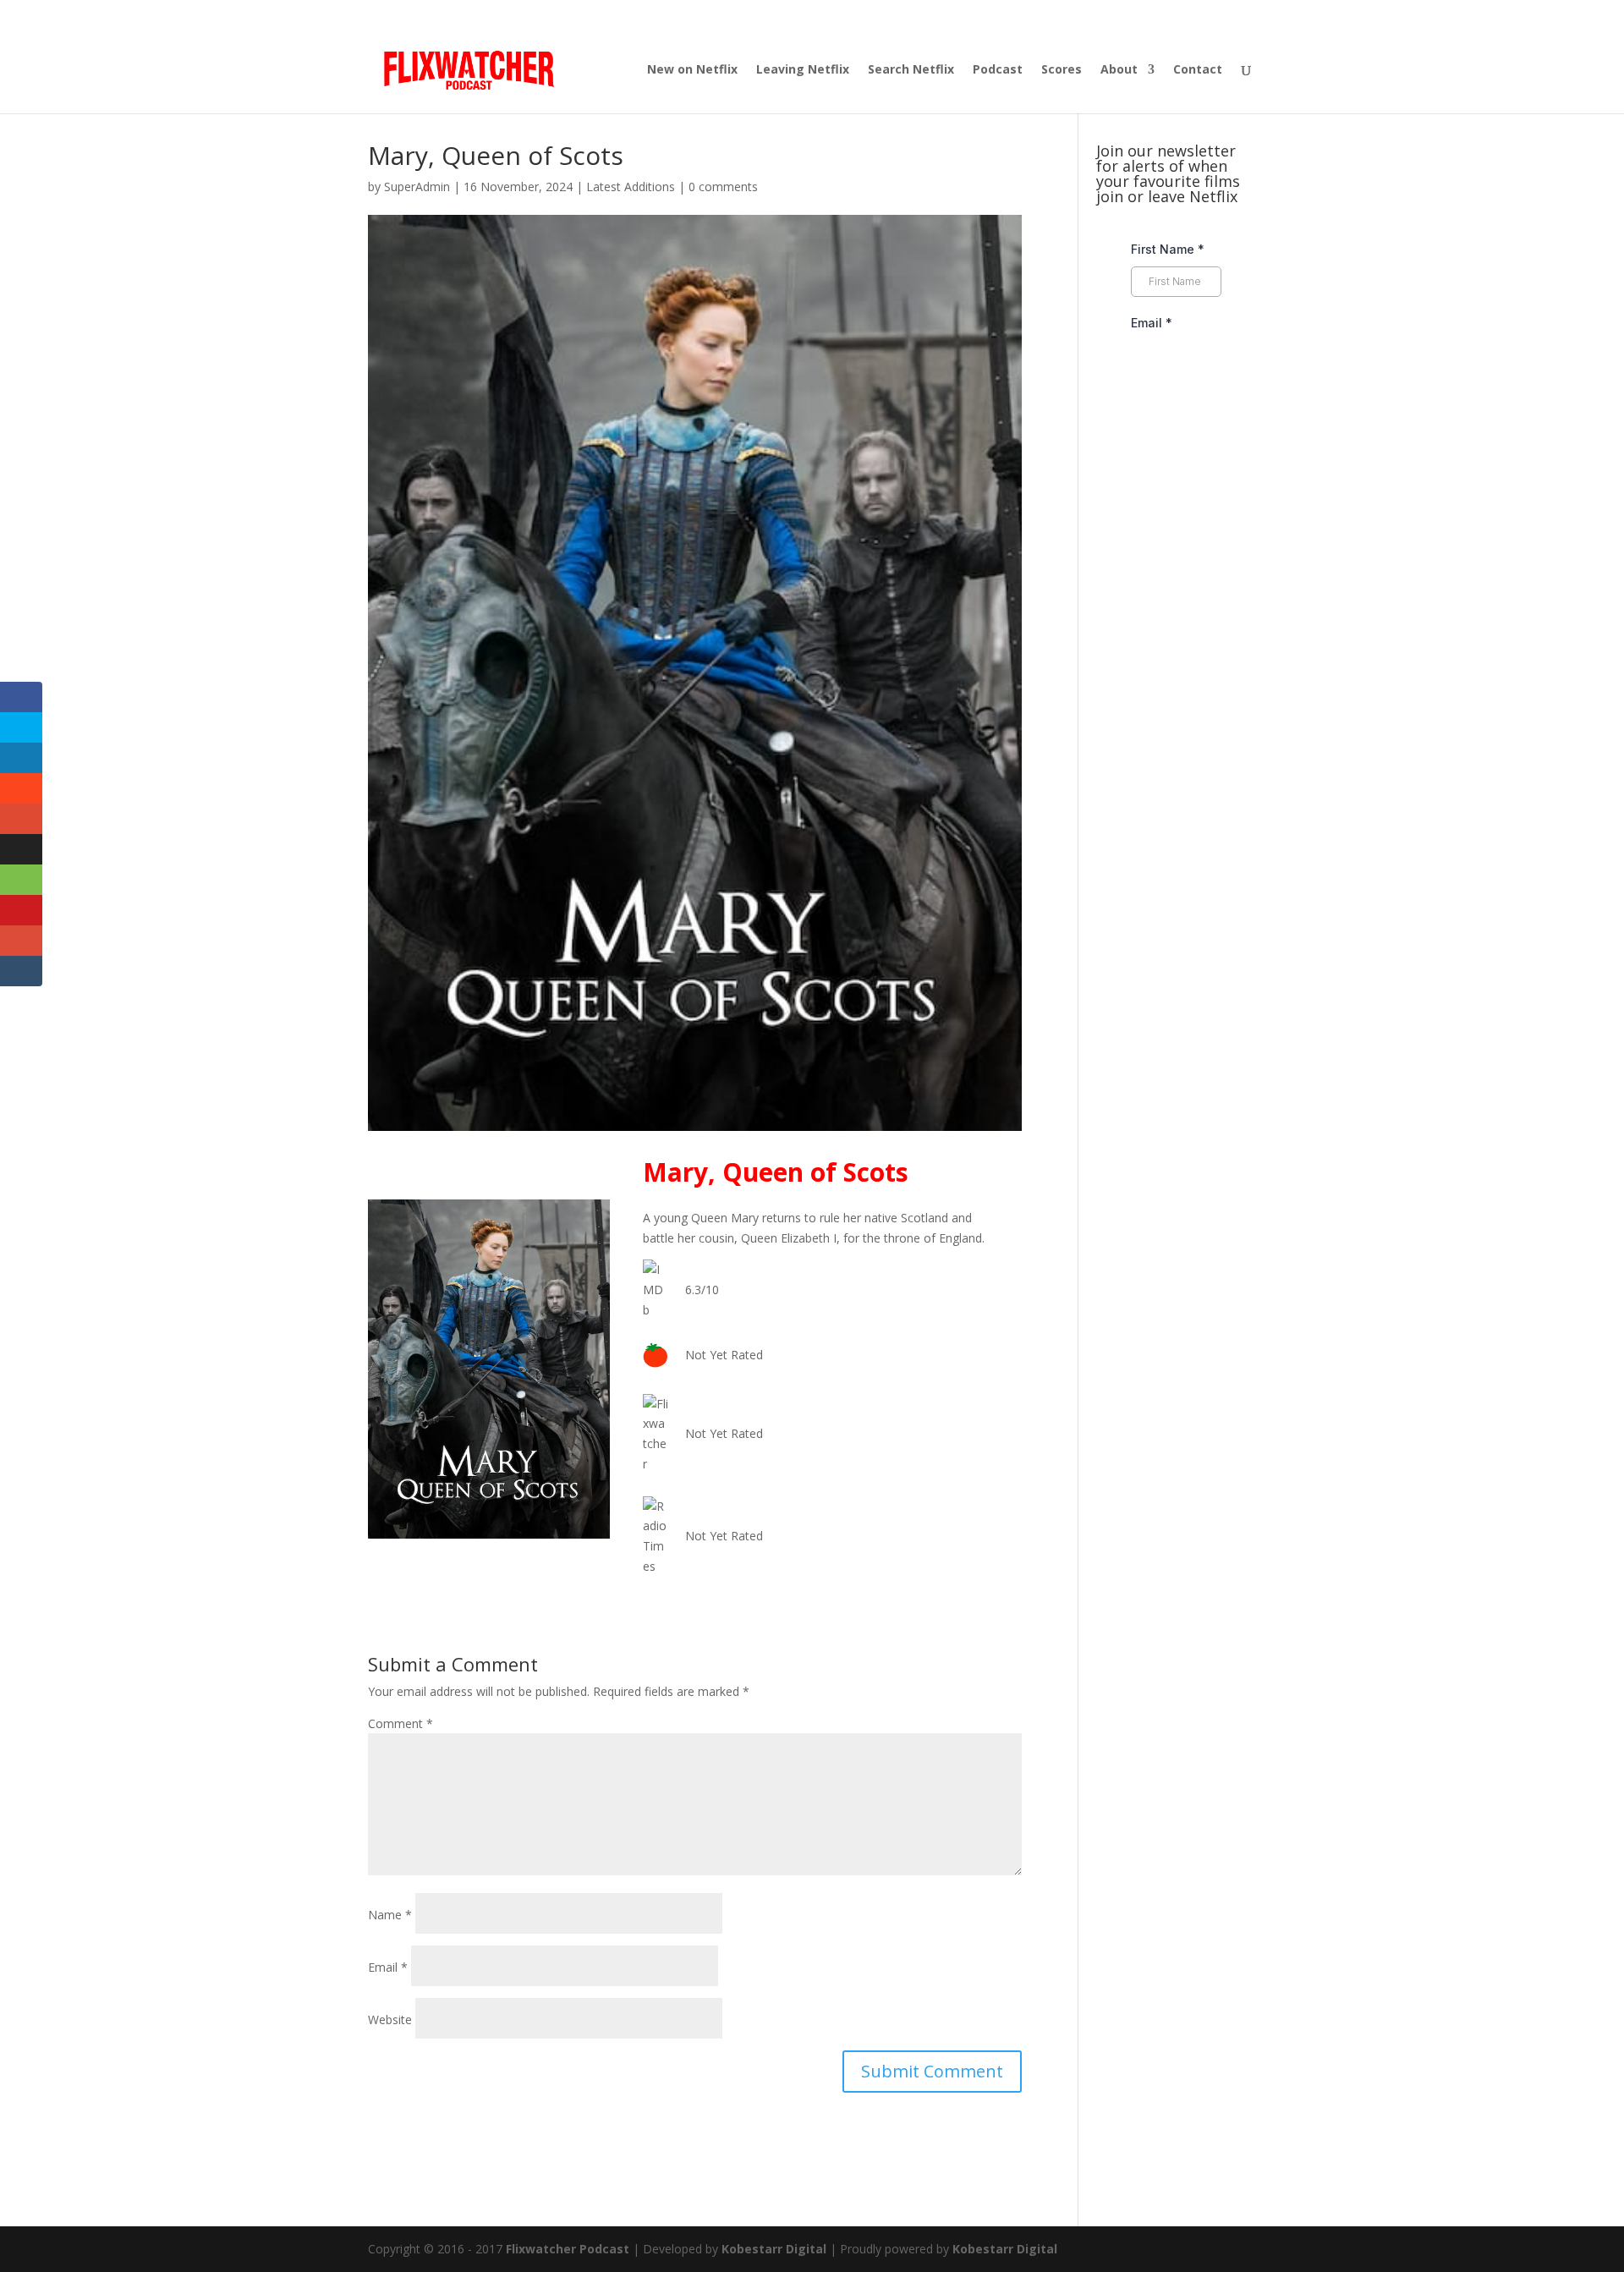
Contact (1198, 70)
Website (390, 2020)
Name (390, 1915)
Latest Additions (631, 187)
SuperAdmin (417, 187)
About (1119, 70)
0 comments (723, 187)
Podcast (998, 70)
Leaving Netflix (803, 70)
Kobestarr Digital (774, 2249)
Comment (401, 1723)
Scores (1062, 70)
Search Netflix (911, 70)
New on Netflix (692, 70)
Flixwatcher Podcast (568, 2249)
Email (388, 1967)
